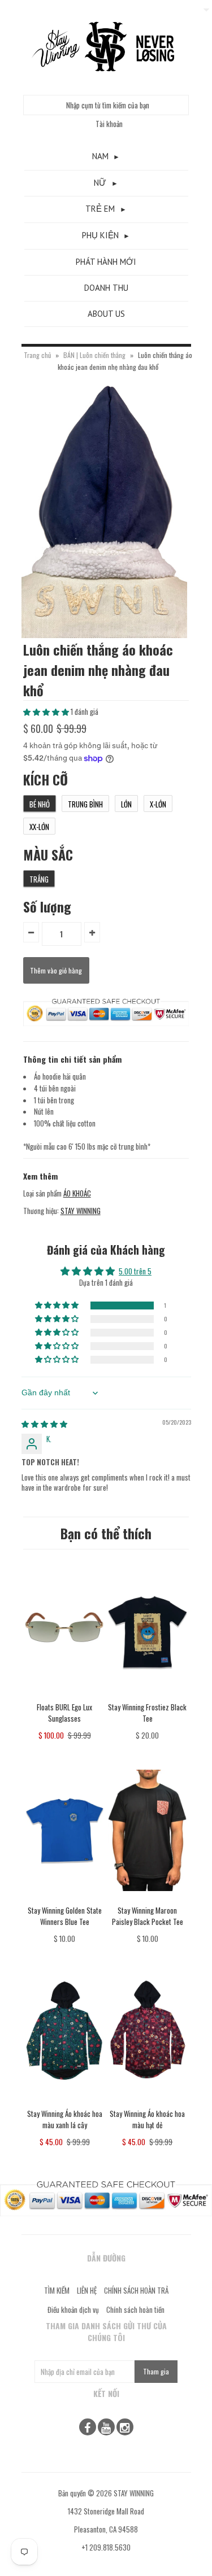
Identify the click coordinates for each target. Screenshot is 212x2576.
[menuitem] (106, 157)
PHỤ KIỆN (100, 235)
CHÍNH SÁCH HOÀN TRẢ (136, 2290)
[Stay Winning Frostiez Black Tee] (148, 1695)
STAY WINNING (81, 1211)
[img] (44, 1424)
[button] (47, 711)
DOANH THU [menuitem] (106, 288)
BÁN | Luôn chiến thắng (95, 355)
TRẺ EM (100, 209)
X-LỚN (158, 804)
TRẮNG (39, 879)
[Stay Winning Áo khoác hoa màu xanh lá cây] (65, 2102)
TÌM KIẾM (57, 2290)
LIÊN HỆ (87, 2290)
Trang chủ (37, 355)
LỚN (126, 804)
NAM (100, 156)
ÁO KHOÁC (77, 1193)
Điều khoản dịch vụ (73, 2309)
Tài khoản (109, 124)
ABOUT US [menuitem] (106, 314)
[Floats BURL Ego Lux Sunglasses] (65, 1695)
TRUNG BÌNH (85, 804)
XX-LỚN (39, 827)
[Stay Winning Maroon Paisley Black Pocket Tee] (148, 1899)
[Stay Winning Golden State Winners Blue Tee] (65, 1899)
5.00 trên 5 (135, 1271)
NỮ (100, 183)
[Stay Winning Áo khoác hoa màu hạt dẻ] (148, 2102)
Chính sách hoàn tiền (135, 2309)
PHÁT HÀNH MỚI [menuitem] (106, 262)
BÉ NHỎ (40, 804)
